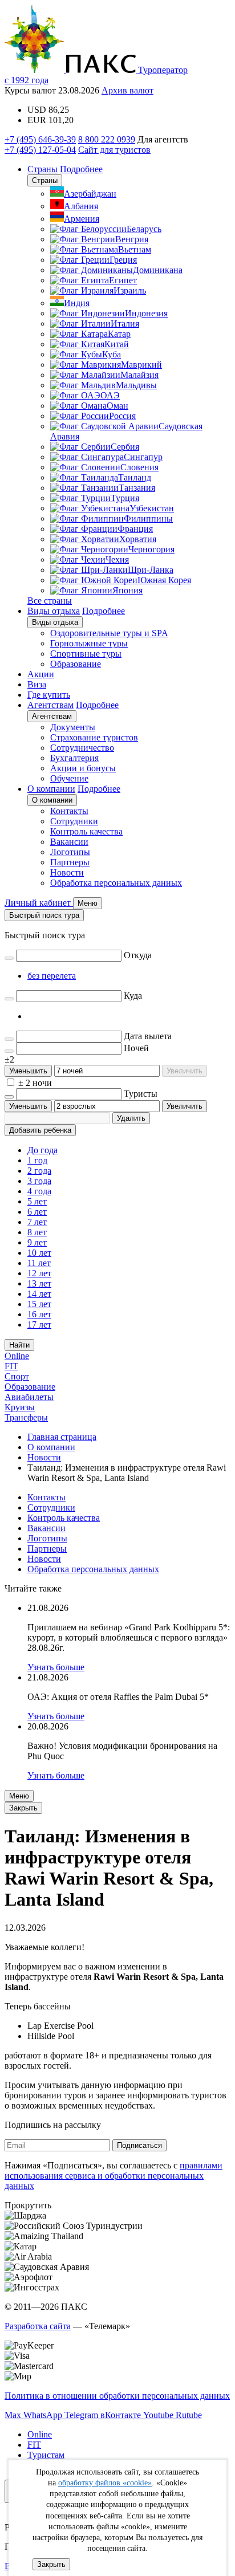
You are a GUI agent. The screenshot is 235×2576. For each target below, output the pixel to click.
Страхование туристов (94, 737)
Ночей (136, 1048)
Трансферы (26, 1417)
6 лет (37, 1212)
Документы (73, 727)
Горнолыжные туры (89, 643)
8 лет (37, 1232)
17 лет (39, 1324)
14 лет (39, 1294)
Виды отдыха (54, 611)
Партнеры (70, 862)
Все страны (50, 601)
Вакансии (69, 842)
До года (42, 1150)
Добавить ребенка (40, 1130)
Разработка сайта (38, 2326)
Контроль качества (86, 831)
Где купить (49, 695)
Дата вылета (148, 1036)
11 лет (39, 1263)
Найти (19, 1345)
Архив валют (127, 90)
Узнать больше (56, 1667)
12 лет (39, 1273)
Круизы (20, 1407)
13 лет (39, 1283)
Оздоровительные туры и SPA (109, 633)
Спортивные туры (86, 654)
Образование (76, 664)
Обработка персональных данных (116, 883)
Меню (19, 1796)
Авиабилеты (29, 1397)
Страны (42, 169)
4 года (39, 1191)
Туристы (141, 1094)
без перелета (52, 976)
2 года (39, 1171)
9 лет (37, 1242)
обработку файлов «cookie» (105, 2483)
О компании (51, 789)
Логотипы (70, 852)
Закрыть (51, 2564)
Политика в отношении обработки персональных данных (117, 2396)
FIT (11, 1366)
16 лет (39, 1314)
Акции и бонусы (83, 768)
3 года (39, 1181)
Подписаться (139, 2145)
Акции (41, 674)
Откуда (138, 955)
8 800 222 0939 (107, 139)
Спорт (17, 1376)
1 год (37, 1160)
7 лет (37, 1222)
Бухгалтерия (74, 758)
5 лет (37, 1201)
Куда (133, 996)
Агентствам (50, 705)
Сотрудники (74, 821)
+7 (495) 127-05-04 (40, 150)
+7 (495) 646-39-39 (40, 139)
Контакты (69, 811)
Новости (67, 872)
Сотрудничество (82, 748)
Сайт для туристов (114, 150)
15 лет (39, 1304)
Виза (37, 684)
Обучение (69, 778)
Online (17, 1356)
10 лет (39, 1253)
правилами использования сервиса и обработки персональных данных (114, 2176)
